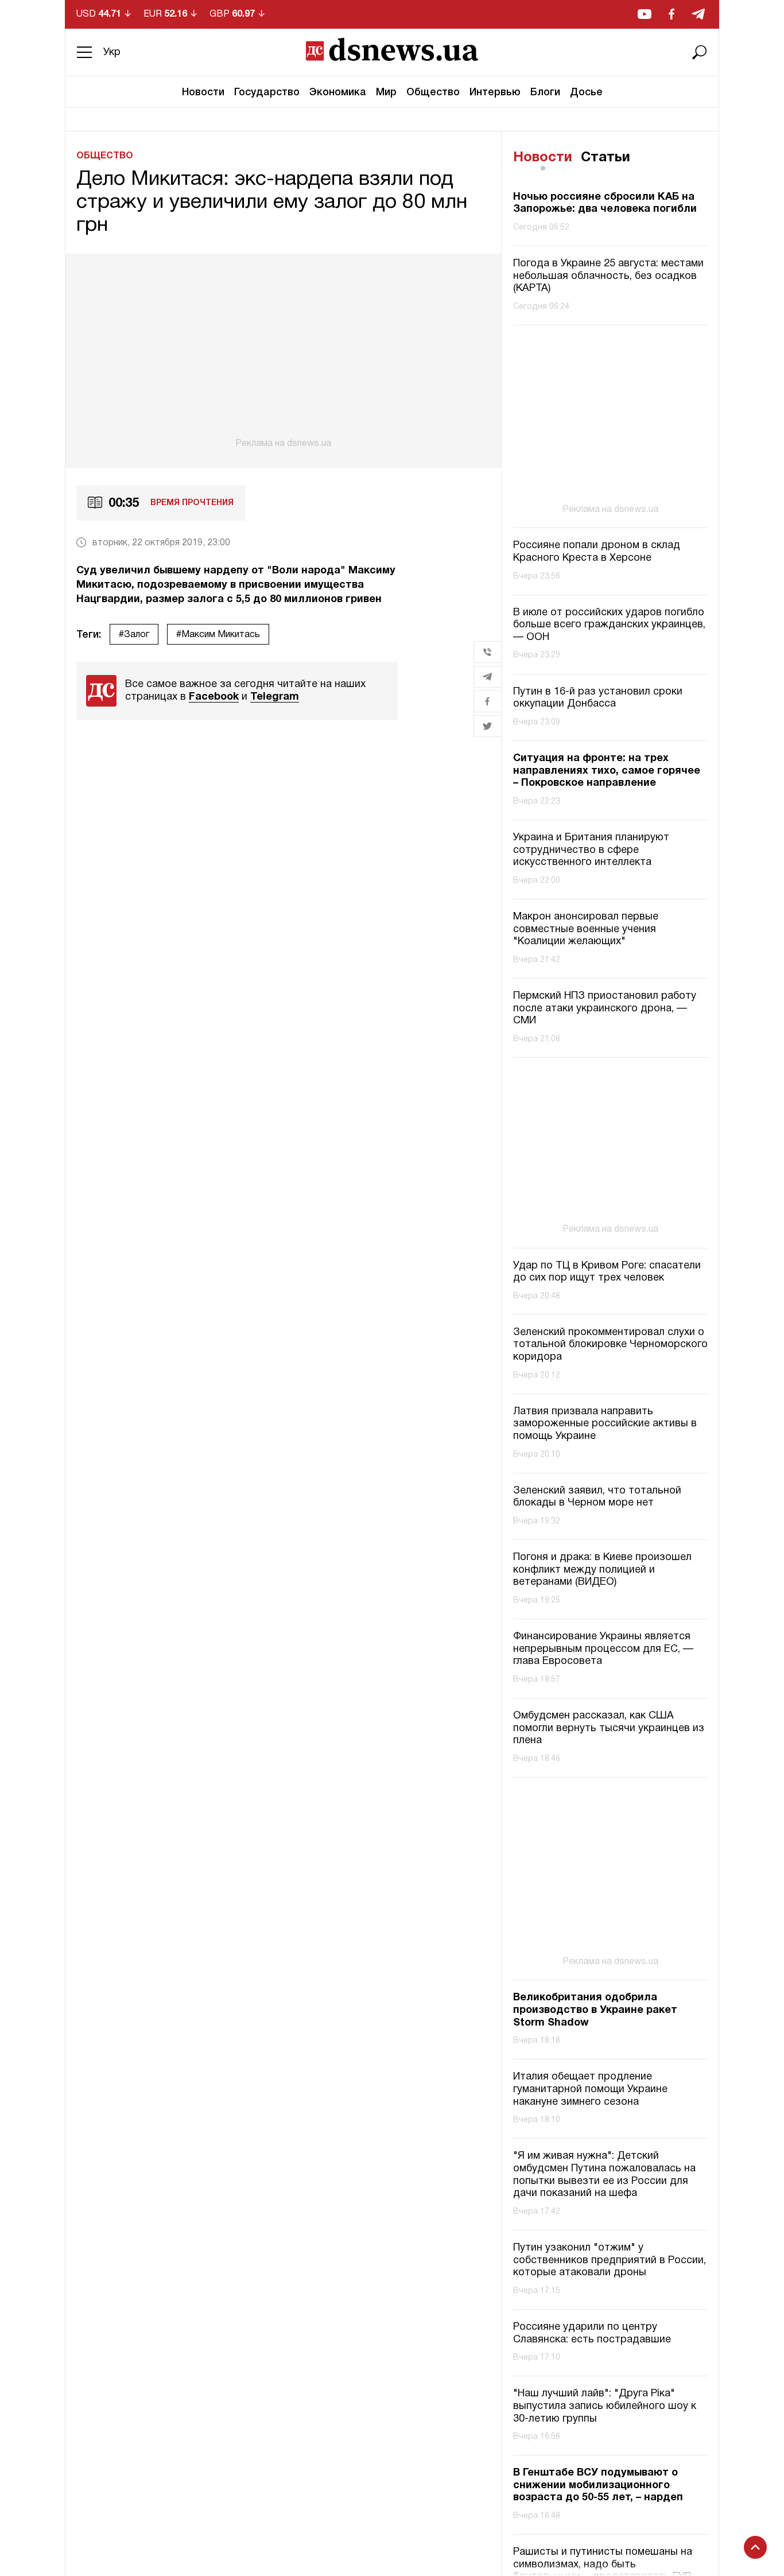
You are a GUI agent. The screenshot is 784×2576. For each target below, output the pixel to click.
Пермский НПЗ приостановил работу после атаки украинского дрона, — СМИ (605, 1008)
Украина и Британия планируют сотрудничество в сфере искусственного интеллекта (591, 850)
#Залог (134, 635)
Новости (203, 92)
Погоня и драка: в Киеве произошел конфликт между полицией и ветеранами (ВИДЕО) (602, 1570)
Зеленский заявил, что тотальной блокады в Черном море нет (597, 1497)
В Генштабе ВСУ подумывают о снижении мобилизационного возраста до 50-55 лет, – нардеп (598, 2485)
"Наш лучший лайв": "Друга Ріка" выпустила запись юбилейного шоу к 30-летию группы (605, 2406)
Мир (386, 92)
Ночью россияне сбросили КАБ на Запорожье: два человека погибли (605, 203)
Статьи (606, 158)
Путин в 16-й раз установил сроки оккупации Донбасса (598, 698)
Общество (433, 92)
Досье (586, 92)
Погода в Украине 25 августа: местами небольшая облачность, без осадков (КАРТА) (608, 276)
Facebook (214, 697)
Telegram (275, 697)
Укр (112, 53)
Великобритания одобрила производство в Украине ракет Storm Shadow (595, 2010)
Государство (267, 92)
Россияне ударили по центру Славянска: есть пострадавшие (592, 2333)
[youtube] (645, 14)
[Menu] (84, 52)
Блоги (545, 92)
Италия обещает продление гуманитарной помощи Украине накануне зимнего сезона (590, 2089)
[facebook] (672, 14)
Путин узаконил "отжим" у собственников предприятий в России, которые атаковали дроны (610, 2260)
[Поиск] (700, 52)
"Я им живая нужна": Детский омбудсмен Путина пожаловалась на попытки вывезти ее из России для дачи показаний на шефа (604, 2175)
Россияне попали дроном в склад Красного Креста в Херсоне (597, 552)
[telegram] (698, 14)
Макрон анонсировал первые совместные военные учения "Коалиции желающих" (586, 929)
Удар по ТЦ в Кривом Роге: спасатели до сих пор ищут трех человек (607, 1272)
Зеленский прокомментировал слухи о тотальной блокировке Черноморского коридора (610, 1345)
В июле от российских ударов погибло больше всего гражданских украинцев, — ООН (609, 625)
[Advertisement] (283, 351)
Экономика (338, 92)
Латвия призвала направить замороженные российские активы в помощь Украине (605, 1424)
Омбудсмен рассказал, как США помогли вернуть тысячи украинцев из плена (609, 1728)
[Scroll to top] (755, 2547)
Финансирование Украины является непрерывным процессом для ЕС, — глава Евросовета (603, 1649)
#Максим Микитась (218, 635)
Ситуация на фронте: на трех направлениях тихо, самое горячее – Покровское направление (607, 771)
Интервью (495, 92)
